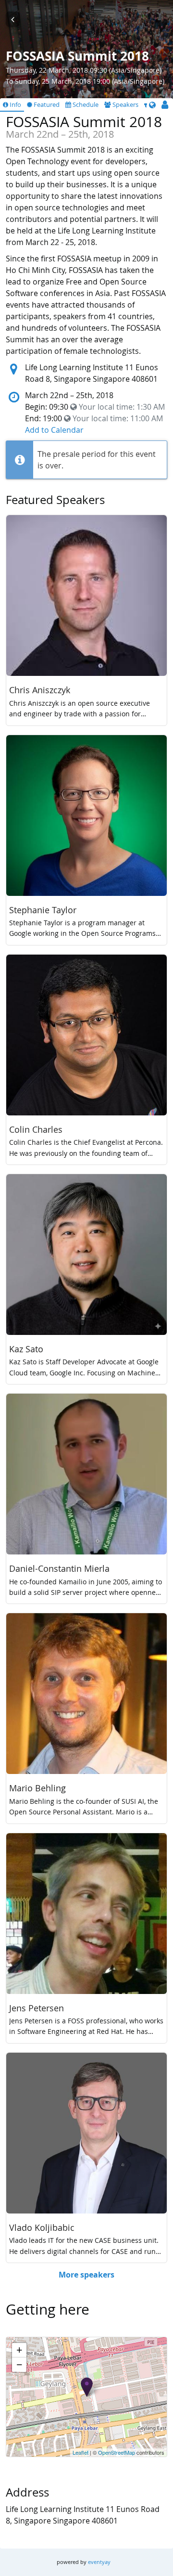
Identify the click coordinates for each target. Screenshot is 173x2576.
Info (15, 105)
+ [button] (19, 2350)
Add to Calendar (54, 430)
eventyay (99, 2562)
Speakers (125, 105)
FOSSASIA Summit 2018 (77, 57)
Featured (46, 105)
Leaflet (80, 2452)
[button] (152, 105)
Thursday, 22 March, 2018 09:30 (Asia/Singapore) (84, 70)
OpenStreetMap (117, 2452)
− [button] (19, 2364)
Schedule (85, 105)
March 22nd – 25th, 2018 (69, 395)
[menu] (152, 105)
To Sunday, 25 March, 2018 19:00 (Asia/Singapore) (85, 81)
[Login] (165, 105)
